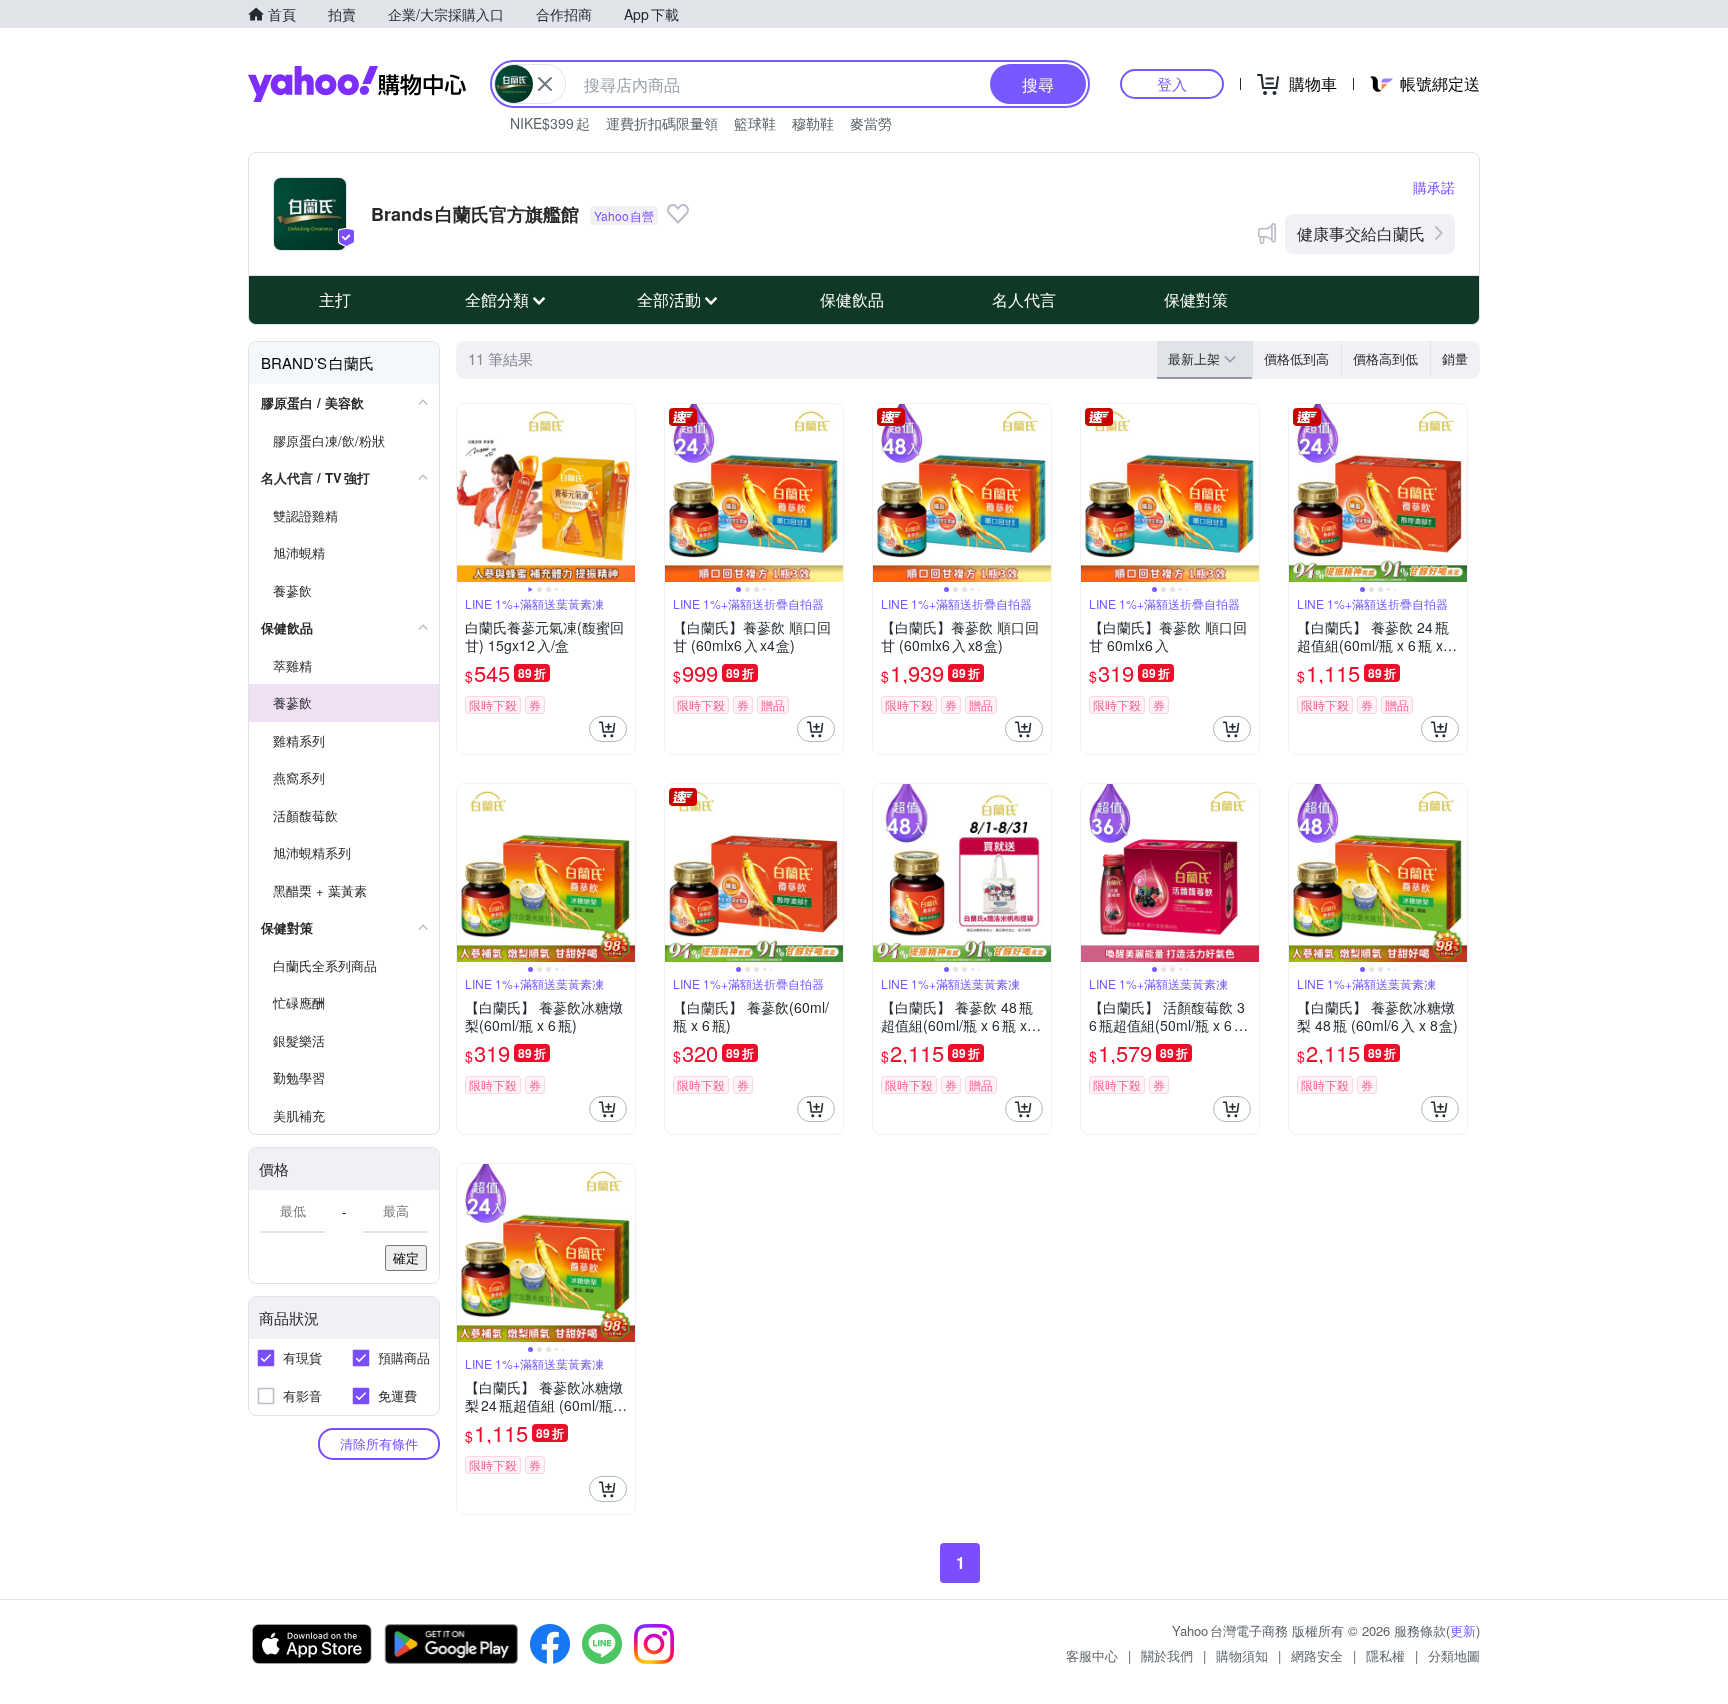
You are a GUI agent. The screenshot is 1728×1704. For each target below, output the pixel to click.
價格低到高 (1296, 358)
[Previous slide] (470, 493)
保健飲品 (852, 299)
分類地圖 (1454, 1655)
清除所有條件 (379, 1443)
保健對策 (1196, 299)
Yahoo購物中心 (357, 84)
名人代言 (1024, 299)
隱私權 (1385, 1655)
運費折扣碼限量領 (662, 123)
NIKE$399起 (550, 123)
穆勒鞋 (813, 123)
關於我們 (1167, 1655)
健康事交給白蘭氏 (1361, 233)
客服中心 (1092, 1655)
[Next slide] (622, 493)
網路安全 (1317, 1655)
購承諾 (1434, 187)
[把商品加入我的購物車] (608, 729)
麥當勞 (871, 123)
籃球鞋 (755, 123)
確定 (406, 1257)
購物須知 (1242, 1655)
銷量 (1455, 358)
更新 (1463, 1630)
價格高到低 (1385, 358)
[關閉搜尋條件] (545, 84)
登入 (1172, 83)
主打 (335, 299)
